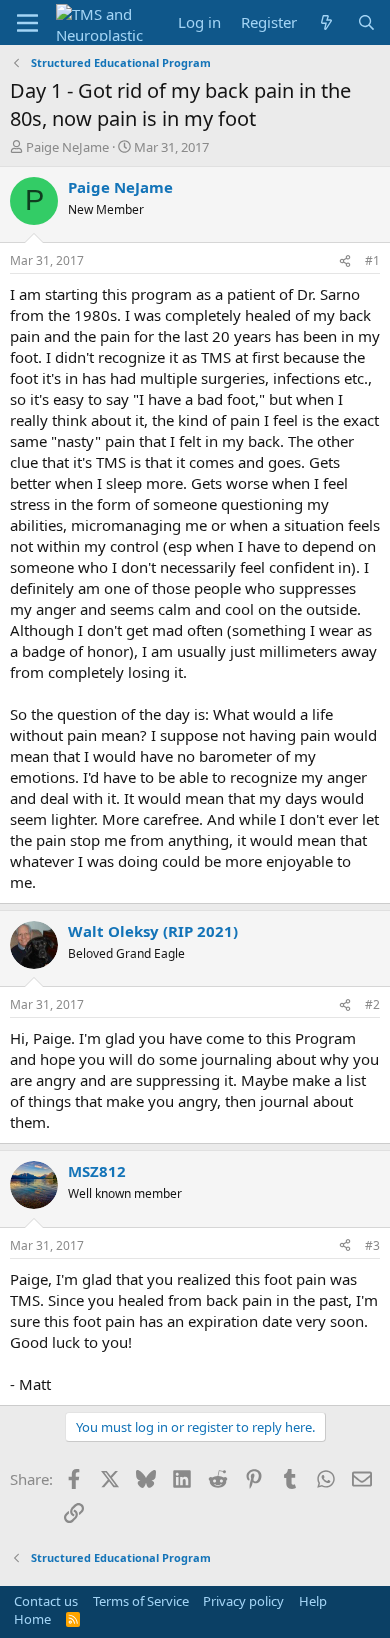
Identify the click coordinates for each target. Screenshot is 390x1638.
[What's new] (326, 22)
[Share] (345, 261)
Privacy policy (243, 1601)
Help (313, 1601)
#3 (372, 1245)
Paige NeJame (67, 147)
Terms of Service (141, 1601)
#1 (372, 260)
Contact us (46, 1601)
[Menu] (27, 23)
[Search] (366, 22)
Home (32, 1619)
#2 (372, 1004)
